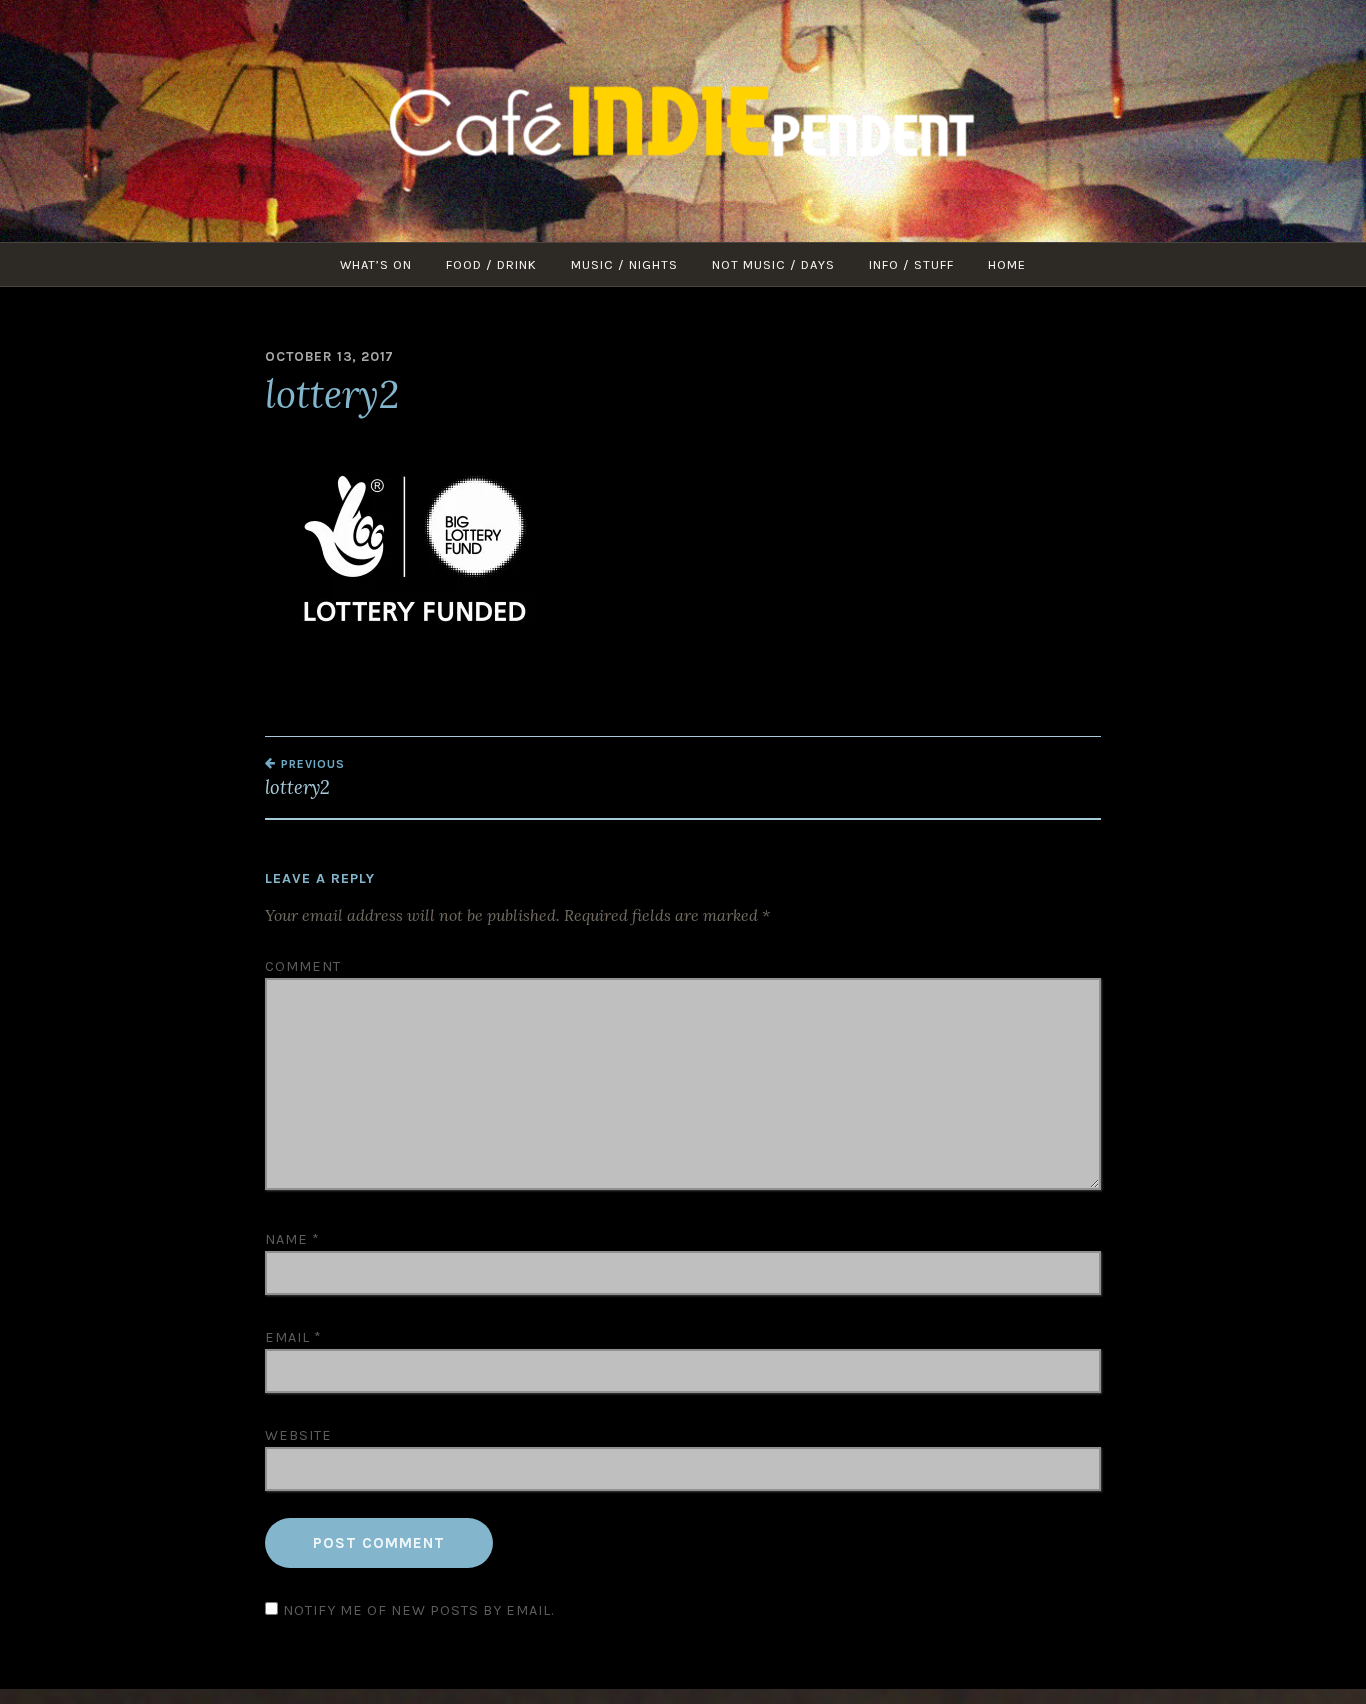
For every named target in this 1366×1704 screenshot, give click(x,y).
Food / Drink (491, 264)
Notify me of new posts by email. (418, 1610)
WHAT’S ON (376, 264)
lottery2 (305, 778)
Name (292, 1239)
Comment (303, 966)
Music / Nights (624, 264)
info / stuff (911, 264)
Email (293, 1337)
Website (298, 1435)
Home (1007, 264)
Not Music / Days (773, 264)
